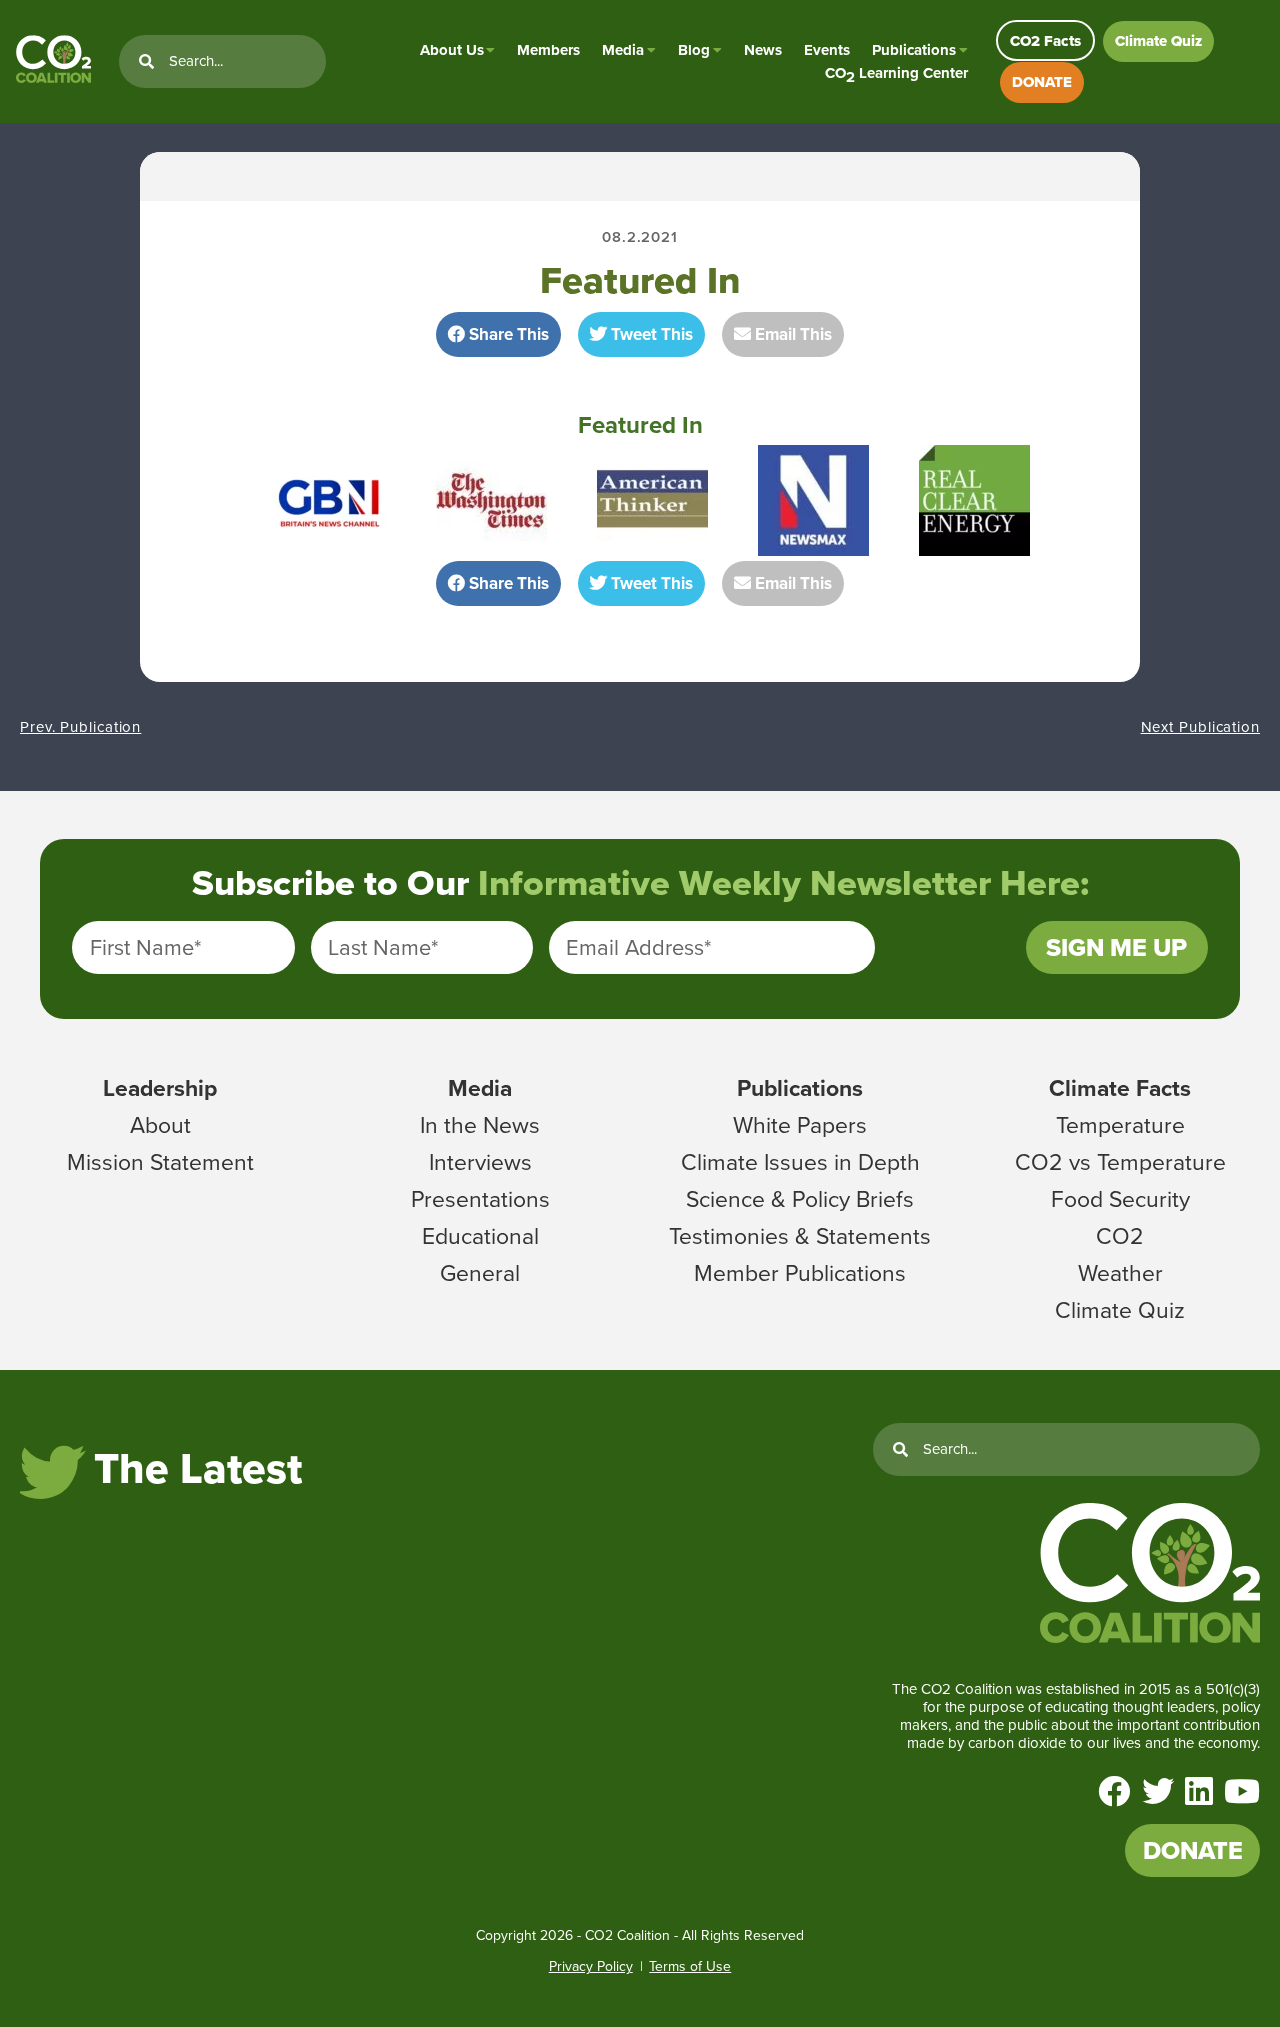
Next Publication (1200, 727)
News (763, 50)
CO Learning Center (896, 73)
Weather (1120, 1273)
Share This (507, 334)
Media (623, 50)
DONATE (1042, 82)
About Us (452, 50)
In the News (480, 1125)
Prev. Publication (80, 727)
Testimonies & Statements (800, 1236)
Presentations (480, 1199)
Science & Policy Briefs (800, 1199)
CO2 (1120, 1236)
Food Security (1120, 1199)
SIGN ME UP (1116, 947)
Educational (480, 1236)
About (160, 1125)
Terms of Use (690, 1966)
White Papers (800, 1125)
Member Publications (800, 1273)
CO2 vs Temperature (1120, 1162)
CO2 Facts (1045, 41)
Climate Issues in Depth (800, 1162)
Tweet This (650, 334)
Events (827, 50)
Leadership (160, 1088)
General (480, 1273)
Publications (914, 50)
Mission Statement (160, 1162)
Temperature (1120, 1125)
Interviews (480, 1162)
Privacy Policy (591, 1966)
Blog (694, 50)
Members (548, 50)
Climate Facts (1120, 1088)
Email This (791, 334)
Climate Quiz (1158, 41)
